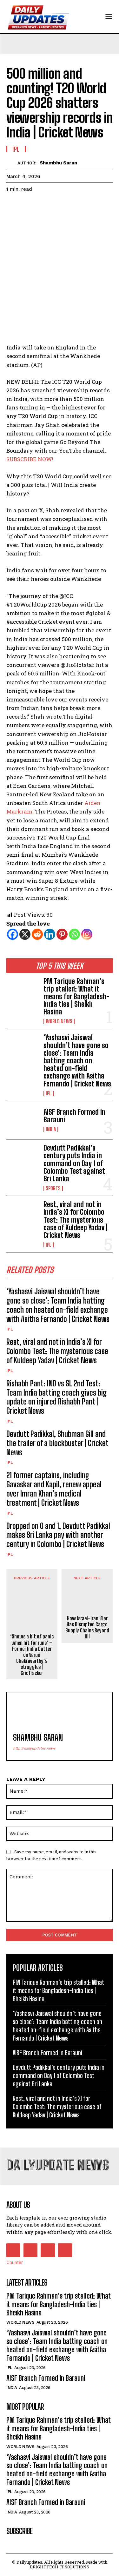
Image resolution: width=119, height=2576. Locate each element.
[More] (71, 205)
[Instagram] (87, 934)
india (51, 1129)
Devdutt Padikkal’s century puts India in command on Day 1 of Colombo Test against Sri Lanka (74, 1163)
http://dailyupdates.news (34, 1748)
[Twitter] (27, 205)
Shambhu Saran (58, 163)
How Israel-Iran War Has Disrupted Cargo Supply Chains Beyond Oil (87, 1627)
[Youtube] (65, 2250)
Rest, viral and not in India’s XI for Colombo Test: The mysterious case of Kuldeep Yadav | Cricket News (76, 1220)
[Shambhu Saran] (12, 163)
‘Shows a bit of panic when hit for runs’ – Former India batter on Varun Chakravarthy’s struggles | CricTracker (32, 1655)
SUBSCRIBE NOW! (30, 459)
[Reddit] (37, 934)
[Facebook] (13, 205)
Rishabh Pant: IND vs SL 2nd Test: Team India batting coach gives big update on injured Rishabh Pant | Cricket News (56, 1397)
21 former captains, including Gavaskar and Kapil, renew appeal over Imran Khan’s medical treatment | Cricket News (54, 1489)
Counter (15, 2262)
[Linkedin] (50, 934)
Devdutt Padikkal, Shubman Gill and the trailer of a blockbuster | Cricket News (57, 1443)
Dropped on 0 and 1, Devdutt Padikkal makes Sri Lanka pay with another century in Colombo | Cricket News (58, 1535)
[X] (25, 934)
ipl (49, 1093)
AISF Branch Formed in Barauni (74, 1116)
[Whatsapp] (74, 934)
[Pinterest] (42, 205)
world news (59, 1021)
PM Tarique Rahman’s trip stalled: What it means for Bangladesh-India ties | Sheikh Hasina (76, 997)
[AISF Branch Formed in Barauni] (22, 1120)
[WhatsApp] (56, 205)
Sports (53, 1188)
